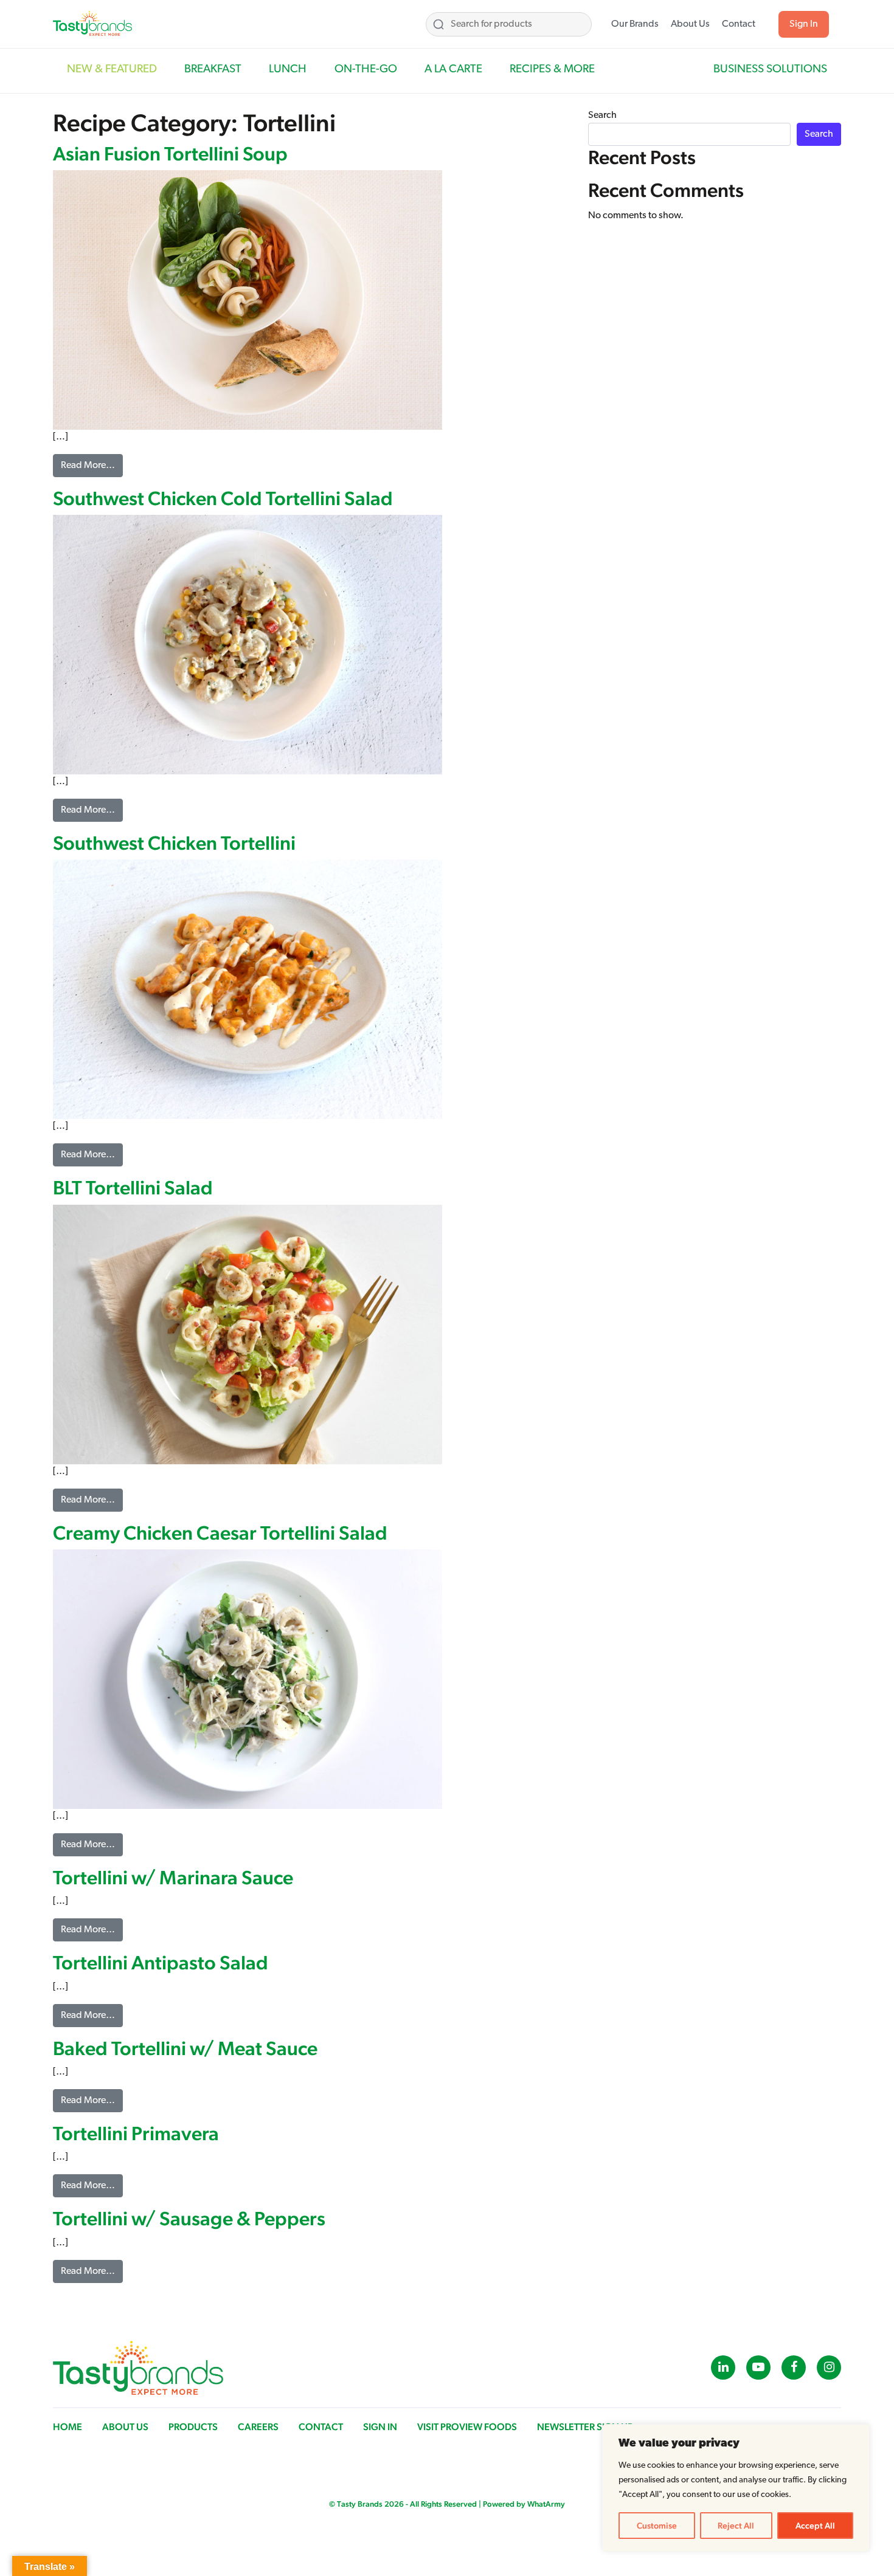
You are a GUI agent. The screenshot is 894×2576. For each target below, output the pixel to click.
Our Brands (635, 24)
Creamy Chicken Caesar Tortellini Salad (220, 1533)
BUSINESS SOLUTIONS (770, 70)
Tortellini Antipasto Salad (161, 1962)
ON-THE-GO (366, 70)
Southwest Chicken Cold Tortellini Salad (223, 498)
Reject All (736, 2526)
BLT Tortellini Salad (133, 1187)
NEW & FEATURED (112, 70)
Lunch (288, 70)
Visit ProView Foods (467, 2427)
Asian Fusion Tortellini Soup (170, 153)
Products (193, 2427)
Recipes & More (552, 70)
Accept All (815, 2526)
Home (68, 2427)
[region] (736, 2488)
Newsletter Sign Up (585, 2427)
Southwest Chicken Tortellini (174, 843)
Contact (739, 24)
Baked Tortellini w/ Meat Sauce (185, 2048)
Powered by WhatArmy (524, 2504)
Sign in (380, 2427)
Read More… (92, 465)
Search (602, 115)
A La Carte (453, 70)
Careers (258, 2427)
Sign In (804, 24)
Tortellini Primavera (136, 2133)
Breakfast (213, 70)
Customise (657, 2526)
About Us (690, 24)
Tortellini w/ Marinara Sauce (173, 1877)
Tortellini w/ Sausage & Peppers (189, 2218)
